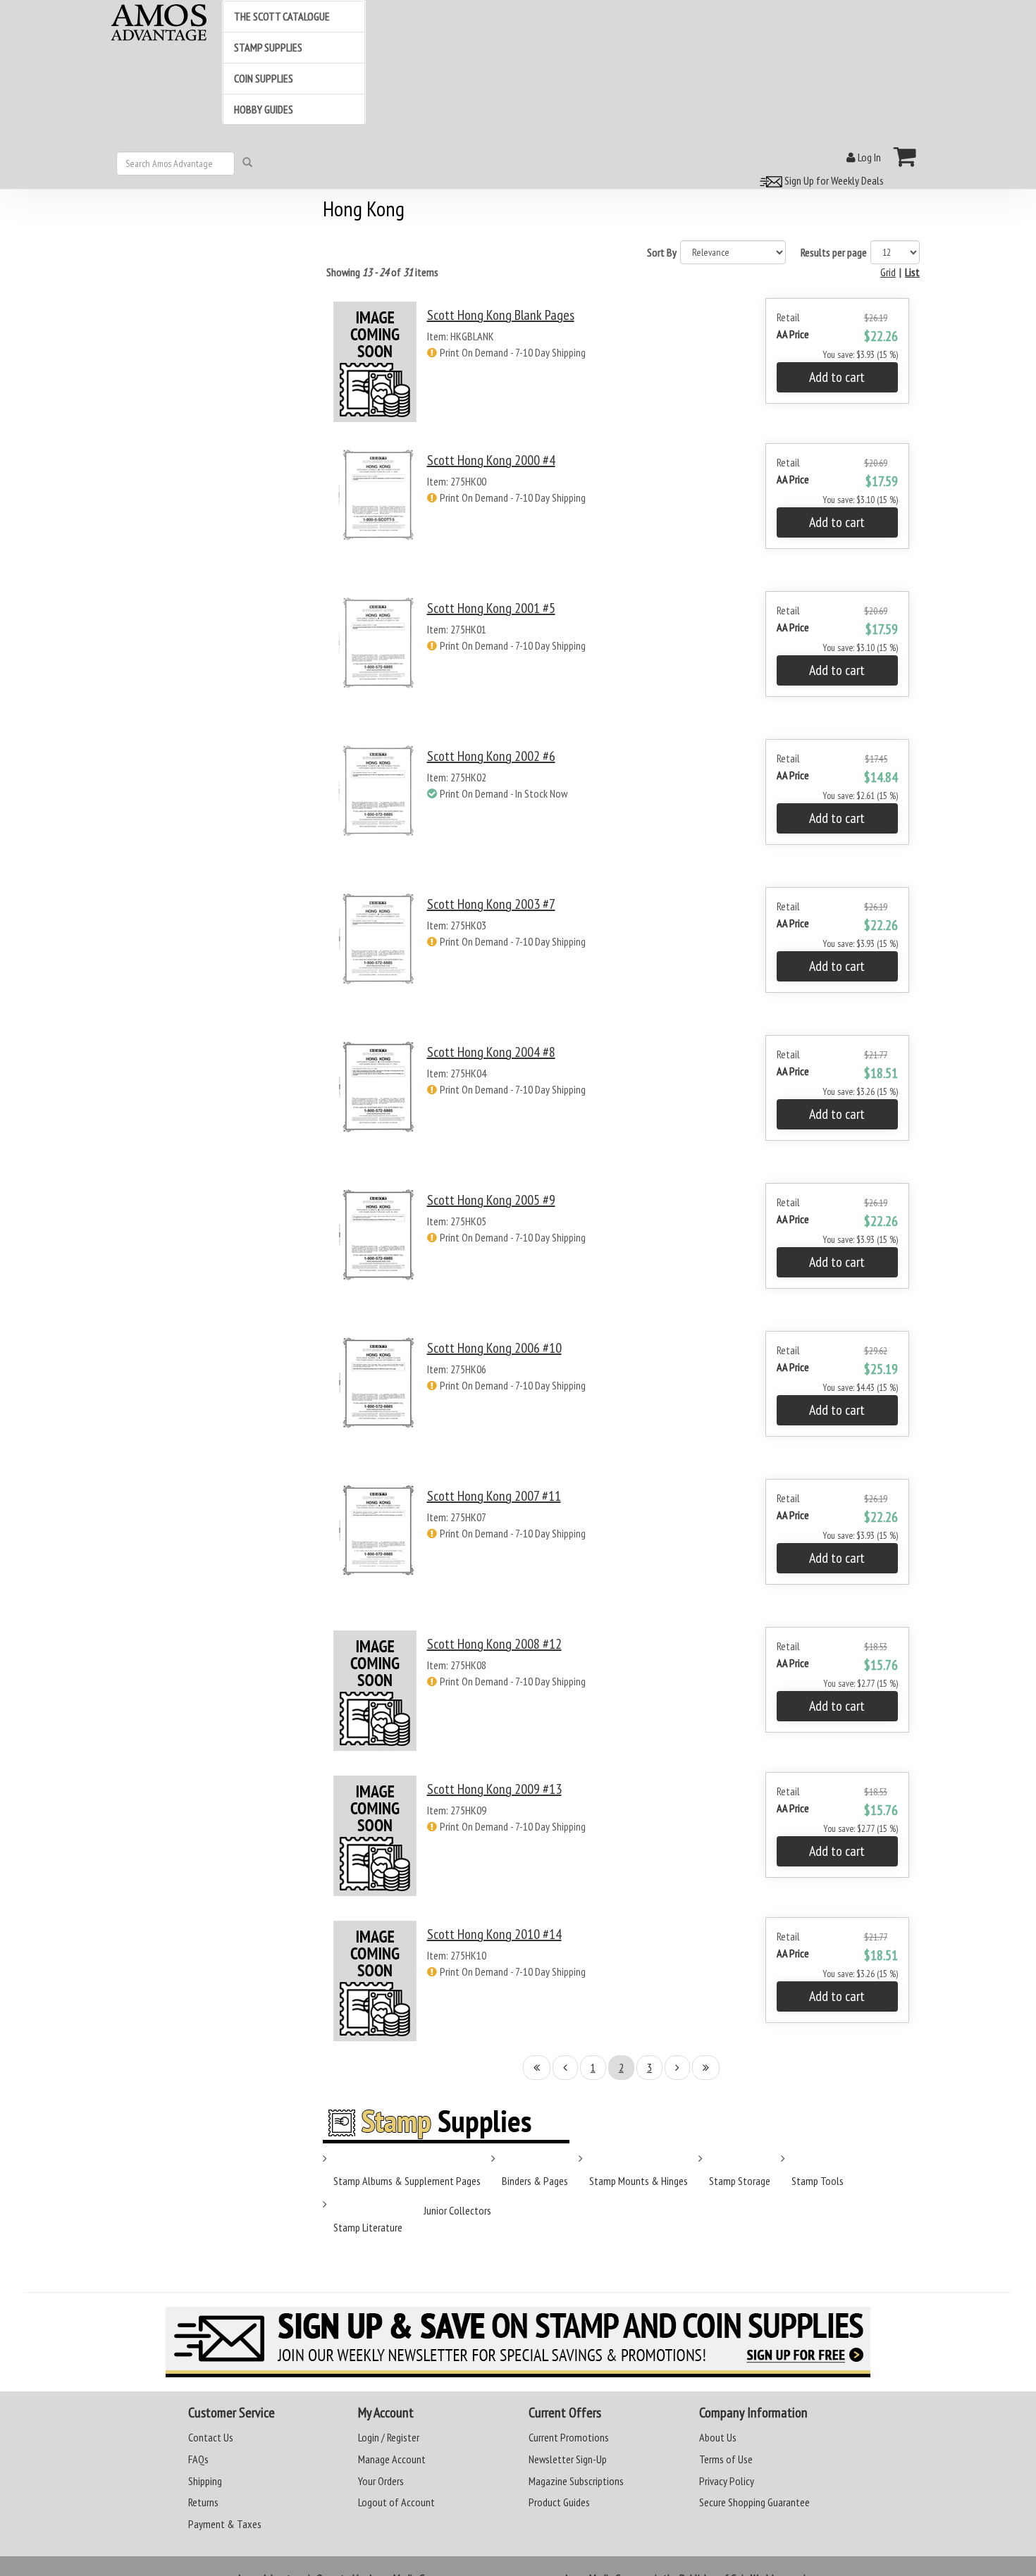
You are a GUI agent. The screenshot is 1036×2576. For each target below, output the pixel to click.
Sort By (662, 252)
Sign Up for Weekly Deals (833, 180)
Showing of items (382, 272)
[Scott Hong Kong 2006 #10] (375, 1396)
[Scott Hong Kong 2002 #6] (375, 804)
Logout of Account (396, 2502)
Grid (888, 272)
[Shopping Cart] (905, 156)
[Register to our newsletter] (518, 2342)
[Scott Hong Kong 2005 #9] (375, 1248)
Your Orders (381, 2481)
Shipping (205, 2481)
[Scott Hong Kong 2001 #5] (375, 656)
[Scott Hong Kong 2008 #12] (375, 1691)
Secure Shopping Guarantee (754, 2502)
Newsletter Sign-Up (568, 2459)
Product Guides (559, 2502)
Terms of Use (726, 2459)
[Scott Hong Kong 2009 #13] (375, 1836)
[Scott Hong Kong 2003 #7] (375, 952)
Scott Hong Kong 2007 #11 (494, 1496)
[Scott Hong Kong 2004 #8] (375, 1100)
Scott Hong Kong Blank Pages (501, 315)
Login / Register (389, 2437)
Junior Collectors (457, 2210)
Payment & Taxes (225, 2524)
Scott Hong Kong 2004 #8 (491, 1052)
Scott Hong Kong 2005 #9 (491, 1200)
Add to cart (837, 377)
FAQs (198, 2459)
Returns (203, 2502)
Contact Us (211, 2437)
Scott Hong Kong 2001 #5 (491, 608)
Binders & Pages (535, 2181)
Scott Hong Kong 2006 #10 (494, 1348)
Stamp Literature (368, 2227)
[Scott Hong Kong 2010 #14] (375, 1981)
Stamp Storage (740, 2181)
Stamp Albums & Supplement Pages (407, 2181)
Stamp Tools (818, 2181)
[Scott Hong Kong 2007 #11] (375, 1544)
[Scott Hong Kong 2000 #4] (375, 508)
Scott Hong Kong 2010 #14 (494, 1934)
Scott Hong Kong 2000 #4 (491, 460)
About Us (718, 2437)
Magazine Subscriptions (576, 2481)
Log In (868, 157)
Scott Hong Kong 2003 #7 (491, 904)
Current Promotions (569, 2437)
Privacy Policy (727, 2481)
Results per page (834, 252)
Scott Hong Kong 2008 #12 (494, 1644)
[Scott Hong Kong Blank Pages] (375, 362)
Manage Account (392, 2459)
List (912, 272)
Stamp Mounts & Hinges (639, 2181)
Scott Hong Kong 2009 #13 (494, 1789)
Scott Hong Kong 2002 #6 (491, 756)
